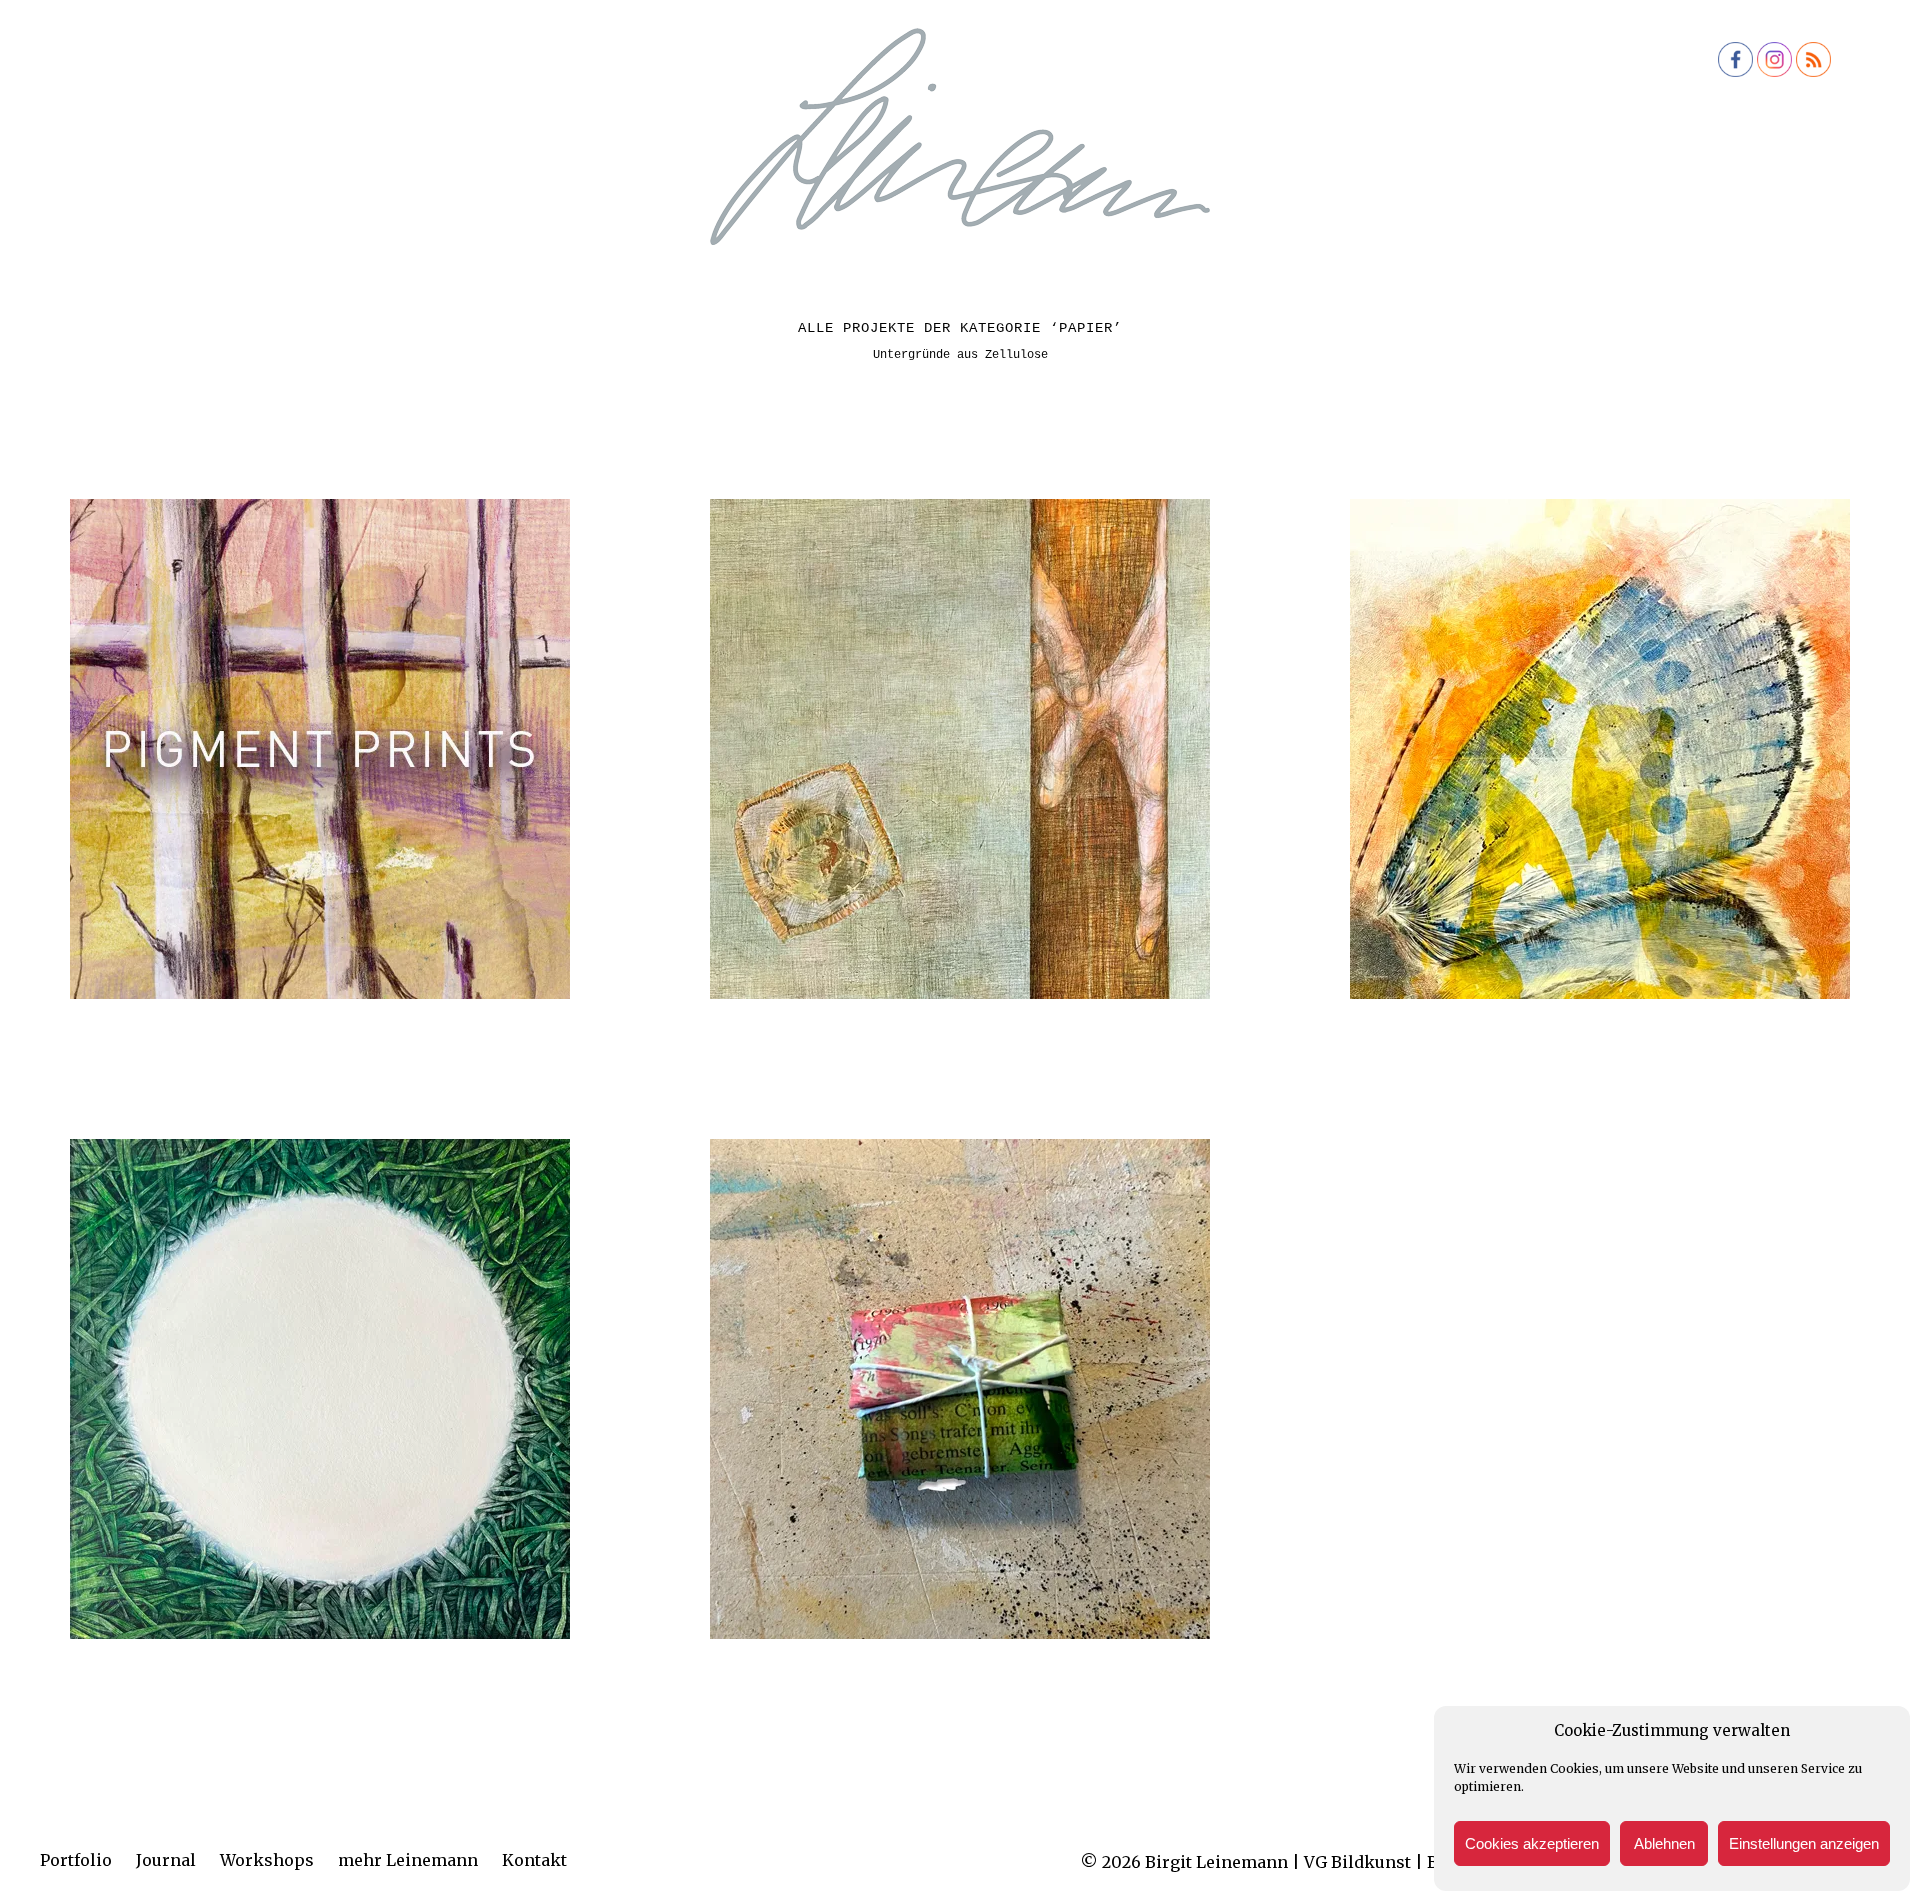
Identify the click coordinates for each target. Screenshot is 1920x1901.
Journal (166, 1860)
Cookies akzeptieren (1532, 1843)
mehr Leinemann (408, 1860)
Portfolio (76, 1860)
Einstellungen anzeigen (1804, 1843)
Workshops (267, 1860)
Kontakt (534, 1860)
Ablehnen (1664, 1843)
